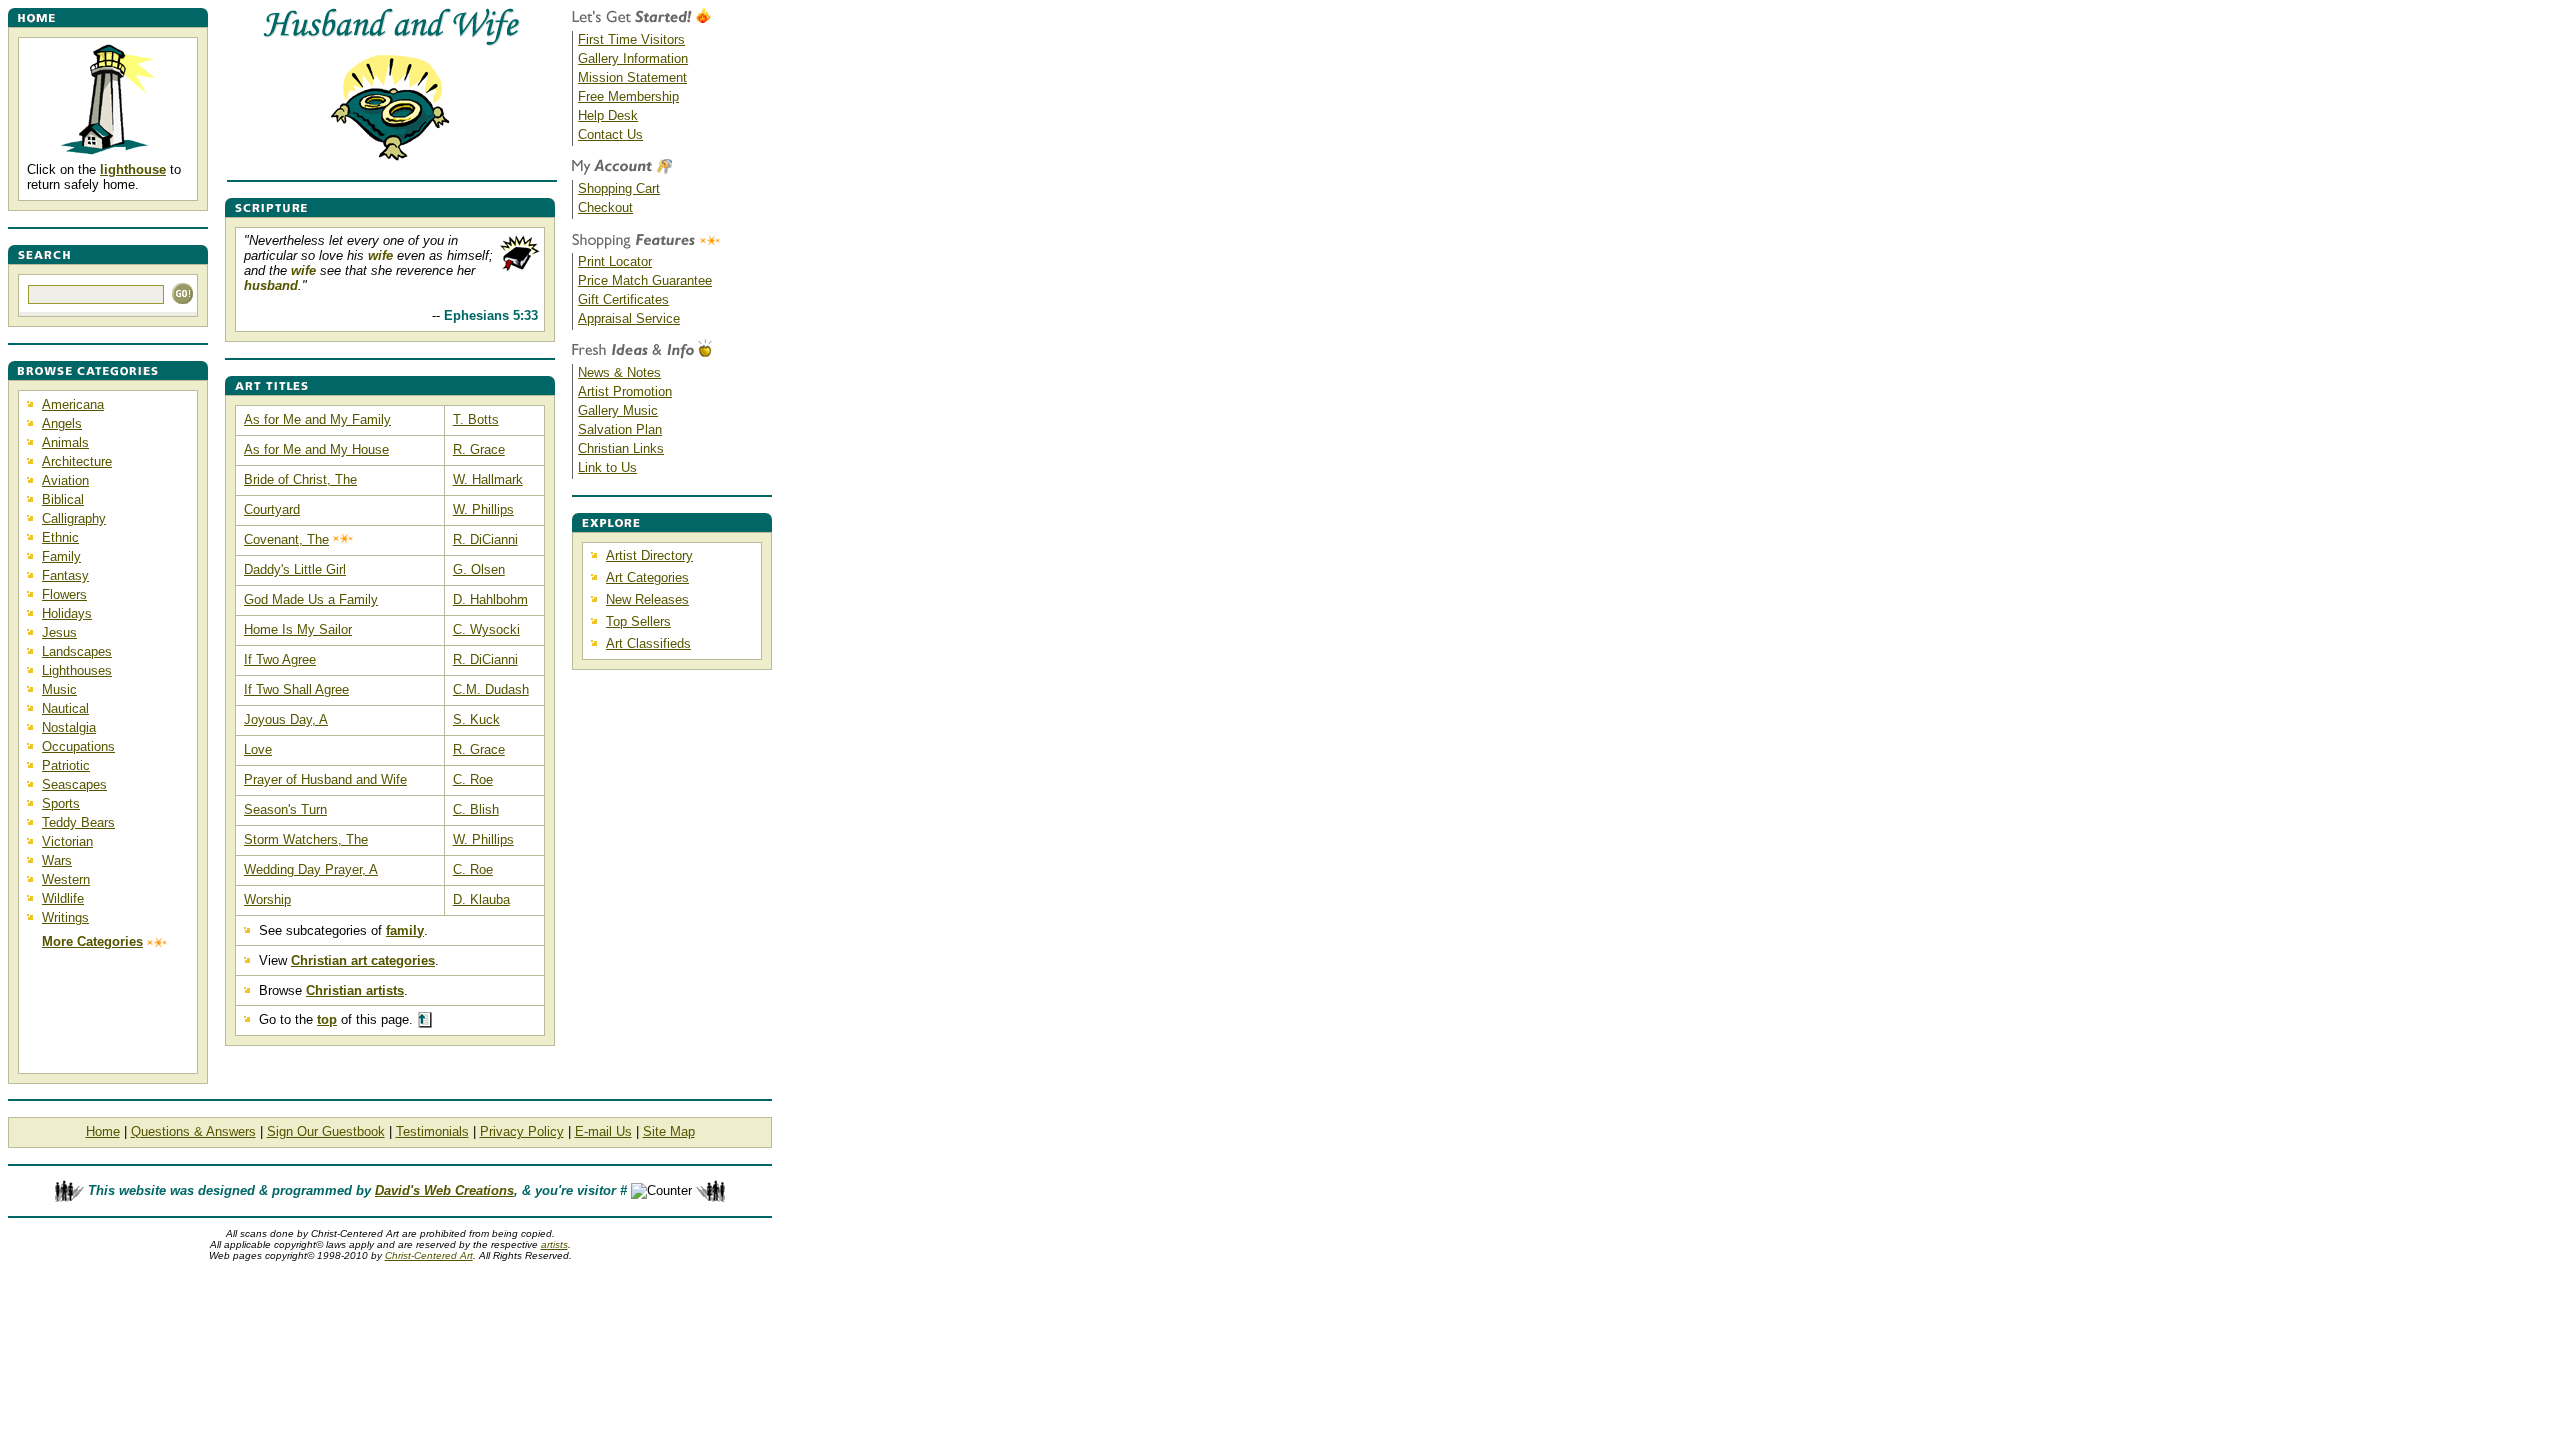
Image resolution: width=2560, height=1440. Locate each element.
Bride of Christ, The (300, 479)
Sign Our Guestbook (326, 1131)
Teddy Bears (78, 822)
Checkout (605, 207)
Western (66, 879)
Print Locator (615, 261)
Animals (65, 442)
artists (554, 1244)
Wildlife (63, 898)
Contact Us (610, 134)
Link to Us (607, 467)
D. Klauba (481, 899)
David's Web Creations (444, 1190)
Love (258, 749)
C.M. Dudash (491, 689)
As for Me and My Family (317, 419)
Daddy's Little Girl (295, 569)
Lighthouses (77, 670)
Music (59, 689)
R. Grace (479, 449)
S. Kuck (476, 719)
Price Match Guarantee (645, 280)
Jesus (59, 632)
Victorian (67, 841)
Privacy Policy (522, 1131)
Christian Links (621, 448)
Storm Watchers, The (306, 839)
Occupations (78, 746)
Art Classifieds (648, 643)
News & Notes (619, 372)
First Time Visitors (631, 39)
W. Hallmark (488, 479)
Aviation (65, 480)
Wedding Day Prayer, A (311, 869)
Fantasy (65, 575)
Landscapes (77, 651)
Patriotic (66, 765)
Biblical (63, 499)
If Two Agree (280, 659)
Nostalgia (69, 727)
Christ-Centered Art (429, 1255)
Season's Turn (285, 809)
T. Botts (476, 419)
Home (103, 1131)
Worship (267, 899)
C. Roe (473, 779)
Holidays (67, 613)
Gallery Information (633, 58)
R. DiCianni (485, 539)
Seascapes (74, 784)
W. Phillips (483, 509)
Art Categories (647, 577)
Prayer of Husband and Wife (325, 779)
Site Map (669, 1131)
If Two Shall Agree (296, 689)
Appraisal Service (629, 318)
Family (61, 556)
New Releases (647, 599)
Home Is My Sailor (298, 629)
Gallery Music (618, 410)
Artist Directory (649, 555)
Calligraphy (74, 518)
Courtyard (272, 509)
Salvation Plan (620, 429)
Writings (65, 917)
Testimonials (432, 1131)
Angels (62, 423)
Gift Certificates (623, 299)
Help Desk (608, 115)
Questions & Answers (193, 1131)
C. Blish (476, 809)
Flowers (64, 594)
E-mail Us (603, 1131)
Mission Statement (632, 77)
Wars (57, 860)
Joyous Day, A (286, 719)
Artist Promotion (625, 391)
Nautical (65, 708)
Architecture (77, 461)
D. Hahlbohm (490, 599)
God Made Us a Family (311, 599)
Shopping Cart (619, 188)
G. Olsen (479, 569)
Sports (61, 803)
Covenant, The (286, 539)
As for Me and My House (316, 449)
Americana (73, 404)
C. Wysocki (486, 629)
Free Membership (628, 96)
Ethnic (60, 537)
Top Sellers (638, 621)
